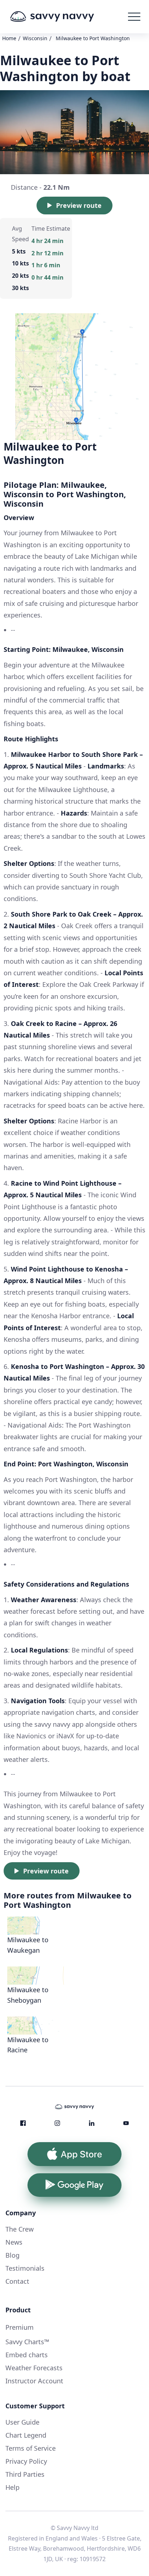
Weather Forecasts (34, 2368)
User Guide (22, 2422)
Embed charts (27, 2355)
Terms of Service (31, 2448)
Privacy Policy (26, 2461)
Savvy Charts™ (27, 2342)
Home (9, 38)
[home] (63, 17)
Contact (17, 2281)
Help (12, 2487)
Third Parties (25, 2474)
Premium (20, 2327)
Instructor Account (34, 2381)
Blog (12, 2255)
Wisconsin (35, 38)
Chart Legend (26, 2435)
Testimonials (25, 2268)
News (14, 2242)
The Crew (20, 2229)
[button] (134, 17)
